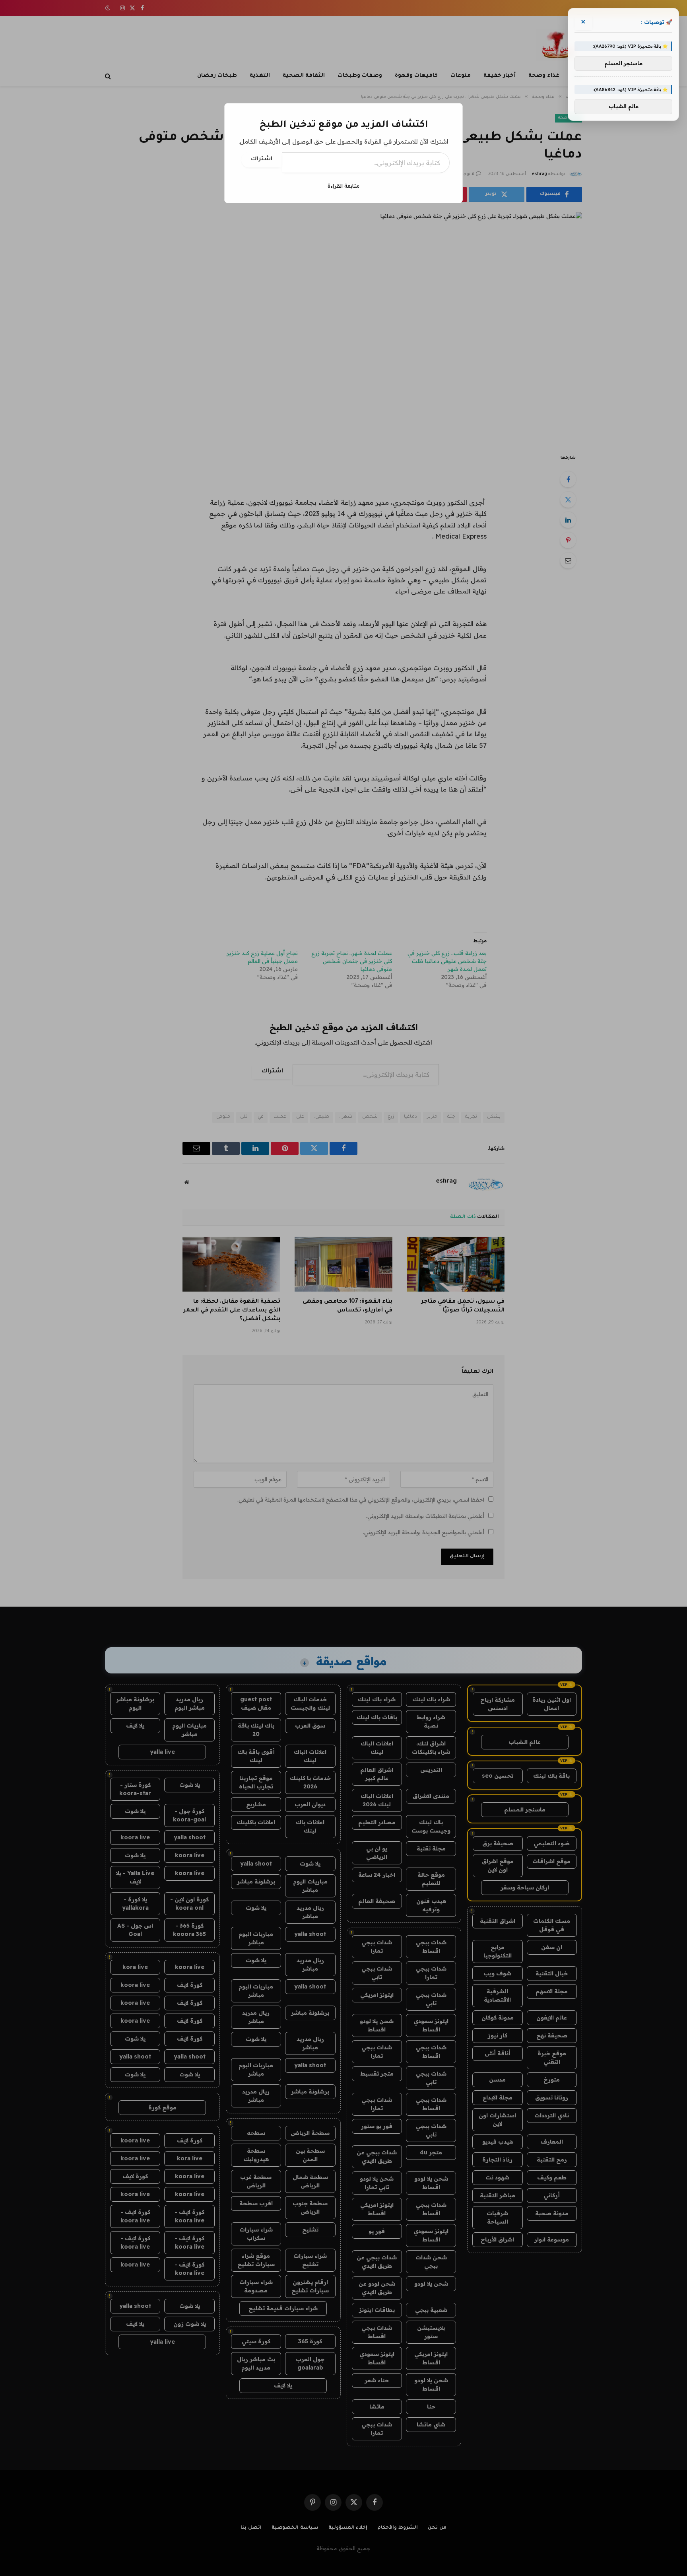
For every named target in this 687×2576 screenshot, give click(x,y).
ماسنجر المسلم (623, 63)
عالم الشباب (624, 107)
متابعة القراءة (343, 186)
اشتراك (262, 160)
